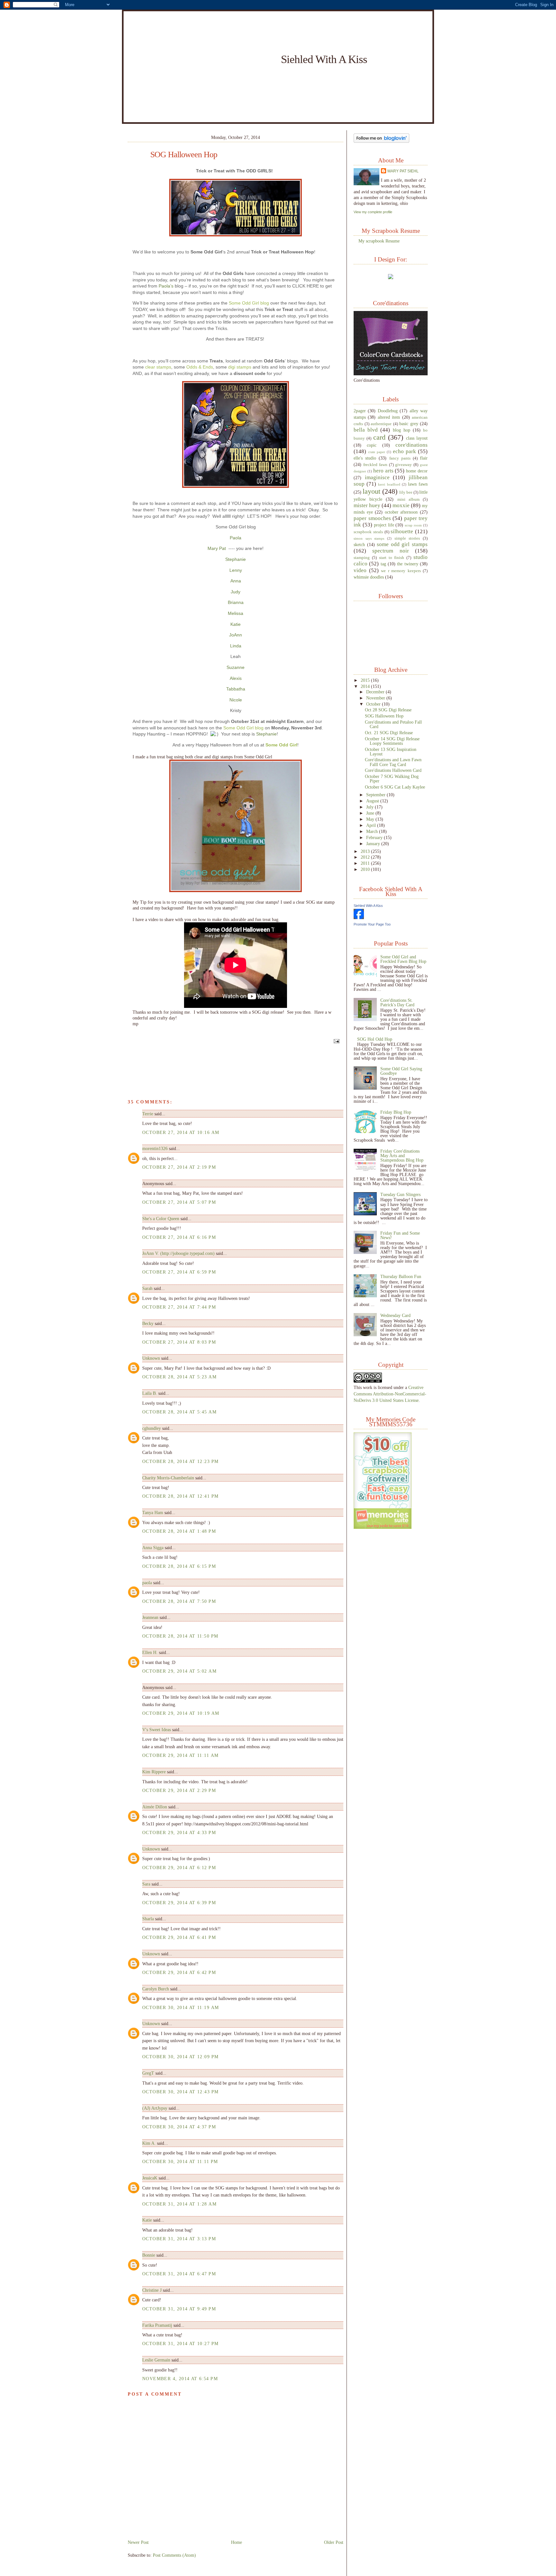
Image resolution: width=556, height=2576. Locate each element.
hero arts (383, 471)
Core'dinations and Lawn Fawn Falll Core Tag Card (393, 762)
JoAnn (236, 635)
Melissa (236, 613)
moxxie (401, 505)
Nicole (236, 700)
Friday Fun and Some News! (400, 1235)
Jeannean (150, 1617)
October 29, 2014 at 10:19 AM (181, 1713)
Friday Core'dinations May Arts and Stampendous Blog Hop (402, 1156)
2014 (366, 686)
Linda (236, 646)
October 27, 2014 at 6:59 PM (179, 1272)
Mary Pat (217, 548)
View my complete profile (373, 212)
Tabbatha (236, 689)
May (371, 819)
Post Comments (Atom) (174, 2555)
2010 (366, 869)
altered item (389, 417)
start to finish (392, 558)
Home (236, 2542)
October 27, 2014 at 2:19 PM (179, 1167)
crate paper (377, 452)
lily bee (406, 492)
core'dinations (412, 445)
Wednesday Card (395, 1315)
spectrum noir (390, 551)
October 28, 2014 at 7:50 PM (179, 1601)
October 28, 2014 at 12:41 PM (180, 1496)
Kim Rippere (154, 1772)
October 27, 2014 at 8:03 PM (179, 1342)
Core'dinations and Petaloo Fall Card (393, 724)
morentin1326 (155, 1148)
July (371, 807)
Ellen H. (150, 1652)
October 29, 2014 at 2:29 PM (179, 1790)
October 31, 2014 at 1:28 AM (179, 2204)
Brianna (236, 602)
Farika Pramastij (157, 2325)
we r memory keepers (401, 571)
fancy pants (400, 458)
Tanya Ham (153, 1512)
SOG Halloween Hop (184, 155)
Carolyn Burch (156, 1989)
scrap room (413, 525)
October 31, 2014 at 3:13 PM (179, 2239)
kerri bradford (389, 484)
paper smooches (372, 518)
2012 (366, 857)
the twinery (408, 564)
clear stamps (158, 367)
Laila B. (150, 1393)
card (379, 437)
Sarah (147, 1288)
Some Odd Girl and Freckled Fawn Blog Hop (403, 959)
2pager (360, 411)
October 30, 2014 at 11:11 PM (180, 2161)
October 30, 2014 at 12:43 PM (180, 2092)
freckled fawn (375, 465)
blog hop (402, 430)
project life (384, 525)
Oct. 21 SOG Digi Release (389, 733)
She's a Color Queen (161, 1219)
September (376, 795)
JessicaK (150, 2178)
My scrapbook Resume (379, 241)
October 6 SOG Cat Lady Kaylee (395, 787)
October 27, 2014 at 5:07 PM (179, 1202)
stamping (362, 558)
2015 (366, 680)
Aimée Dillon (155, 1807)
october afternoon (401, 512)
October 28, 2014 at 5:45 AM (179, 1412)
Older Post (334, 2542)
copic (372, 445)
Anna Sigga (153, 1548)
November (376, 698)
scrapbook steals (368, 532)
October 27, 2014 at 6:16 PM (179, 1237)
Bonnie (149, 2255)
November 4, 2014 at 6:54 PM (180, 2379)
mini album (408, 499)
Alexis (236, 678)
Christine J (152, 2290)
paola (147, 1583)
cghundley (152, 1428)
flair (424, 458)
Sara (146, 1884)
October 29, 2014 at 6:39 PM (179, 1903)
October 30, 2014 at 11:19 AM (181, 2007)
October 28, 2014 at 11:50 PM (180, 1636)
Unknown (151, 1358)
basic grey (409, 424)
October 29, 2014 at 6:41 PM (179, 1937)
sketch (359, 544)
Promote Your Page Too (372, 924)
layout (371, 491)
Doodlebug (388, 411)
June (371, 813)
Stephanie (236, 559)
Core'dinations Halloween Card (393, 770)
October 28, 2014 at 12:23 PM (180, 1461)
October (374, 704)
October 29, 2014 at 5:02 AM (179, 1671)
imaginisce (377, 477)
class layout (417, 438)
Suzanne (236, 667)
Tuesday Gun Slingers (400, 1194)
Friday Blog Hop (396, 1112)
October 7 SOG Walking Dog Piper (392, 779)
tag (383, 564)
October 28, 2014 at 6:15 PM (179, 1566)
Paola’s (166, 286)
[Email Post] (336, 1041)
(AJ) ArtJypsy (155, 2108)
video (360, 570)
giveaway (403, 465)
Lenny (236, 570)
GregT (148, 2073)
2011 (366, 863)
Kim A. (149, 2143)
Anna (236, 581)
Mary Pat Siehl (403, 171)
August (373, 801)
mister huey (367, 505)
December (376, 692)
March (373, 831)
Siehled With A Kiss (324, 59)
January (374, 844)
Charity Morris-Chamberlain (169, 1478)
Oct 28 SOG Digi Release (388, 710)
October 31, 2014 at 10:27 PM (180, 2343)
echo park (404, 451)
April (372, 825)
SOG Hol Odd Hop (375, 1039)
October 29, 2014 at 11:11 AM (180, 1755)
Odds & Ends (200, 367)
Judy (236, 592)
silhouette (402, 531)
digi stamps (240, 367)
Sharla (148, 1919)
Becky (148, 1323)
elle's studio (365, 458)
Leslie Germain (156, 2360)
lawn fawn (418, 484)
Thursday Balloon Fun (401, 1276)
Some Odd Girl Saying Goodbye (401, 1071)
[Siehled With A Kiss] (359, 918)
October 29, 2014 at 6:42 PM (179, 1972)
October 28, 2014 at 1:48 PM (179, 1531)
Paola (236, 538)
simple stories (407, 538)
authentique (381, 424)
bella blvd (366, 430)
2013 (366, 851)
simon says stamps (369, 538)
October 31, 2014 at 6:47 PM (179, 2274)
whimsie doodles (369, 577)
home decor (417, 471)
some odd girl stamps (402, 544)
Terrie (148, 1114)
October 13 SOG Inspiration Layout (391, 752)
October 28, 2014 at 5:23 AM (179, 1377)
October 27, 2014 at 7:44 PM (179, 1307)
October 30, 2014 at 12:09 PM (180, 2057)
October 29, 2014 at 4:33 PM (179, 1832)
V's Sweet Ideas (157, 1730)
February (375, 837)
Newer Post (138, 2542)
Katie (236, 624)
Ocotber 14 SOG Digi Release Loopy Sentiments (392, 741)
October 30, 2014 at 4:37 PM (179, 2127)
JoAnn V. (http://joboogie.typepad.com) (178, 1253)
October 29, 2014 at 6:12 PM (179, 1868)
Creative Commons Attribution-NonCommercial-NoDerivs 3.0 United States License (390, 1394)
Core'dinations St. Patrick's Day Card (397, 1002)
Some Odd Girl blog (249, 303)
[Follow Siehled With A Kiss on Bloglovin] (381, 141)
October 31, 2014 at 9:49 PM (179, 2309)
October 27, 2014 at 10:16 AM (181, 1132)
